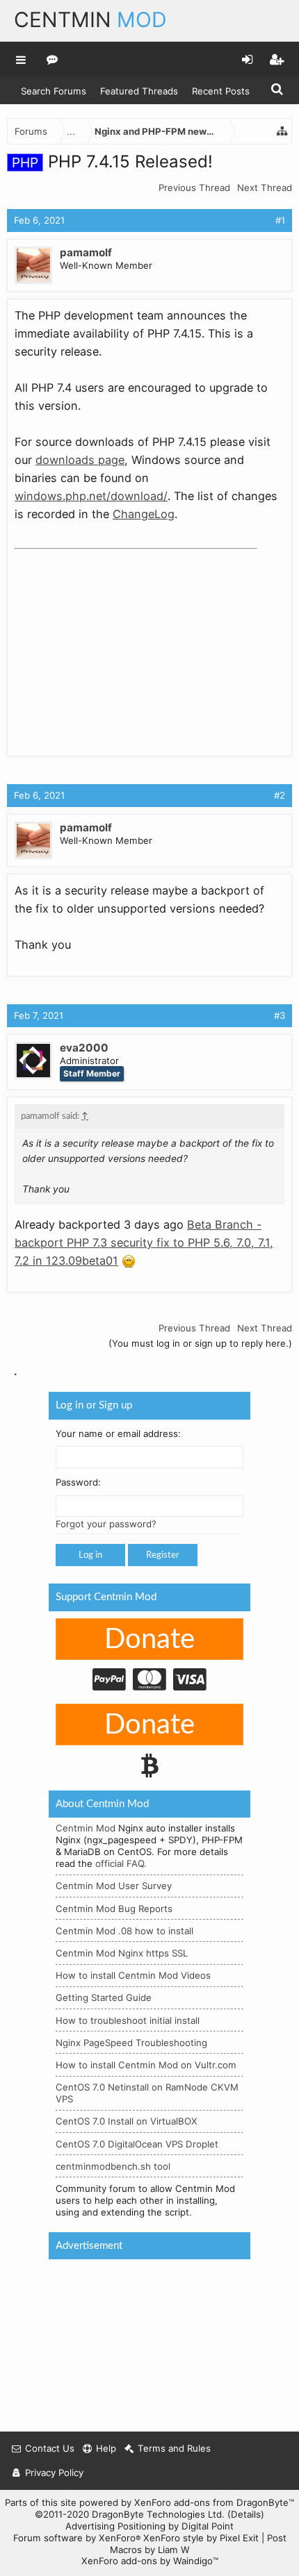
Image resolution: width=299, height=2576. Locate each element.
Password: (78, 1483)
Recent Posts (221, 91)
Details (246, 2514)
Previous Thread (194, 188)
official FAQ (120, 1864)
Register (163, 1556)
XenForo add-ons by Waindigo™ (150, 2561)
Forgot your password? (106, 1524)
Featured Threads (139, 91)
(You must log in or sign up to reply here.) (200, 1343)
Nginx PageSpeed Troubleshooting (131, 2043)
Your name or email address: (118, 1434)
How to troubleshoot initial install (128, 2020)
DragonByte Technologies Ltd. (158, 2514)
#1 (280, 220)
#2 (280, 795)
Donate (149, 1640)
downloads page (80, 460)
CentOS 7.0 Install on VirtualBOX (127, 2122)
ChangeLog (144, 514)
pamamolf (86, 252)
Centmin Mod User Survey (114, 1886)
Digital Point (208, 2526)
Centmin (90, 19)
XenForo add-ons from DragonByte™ (214, 2502)
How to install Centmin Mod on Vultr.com (146, 2065)
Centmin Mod (86, 1829)
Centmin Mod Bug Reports (114, 1909)
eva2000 (84, 1048)
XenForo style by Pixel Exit (201, 2538)
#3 (280, 1015)
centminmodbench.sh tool (113, 2166)
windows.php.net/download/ (91, 496)
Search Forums (54, 91)
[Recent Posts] (52, 59)
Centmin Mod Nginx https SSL (122, 1953)
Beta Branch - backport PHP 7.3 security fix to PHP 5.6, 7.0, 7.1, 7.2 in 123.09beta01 (144, 1243)
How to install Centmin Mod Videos (133, 1976)
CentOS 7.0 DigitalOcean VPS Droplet (137, 2144)
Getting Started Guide (104, 1998)
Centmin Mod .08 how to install (124, 1931)
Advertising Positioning (115, 2526)
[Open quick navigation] (282, 131)
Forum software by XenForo (77, 2538)
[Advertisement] (119, 642)
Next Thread (265, 188)
